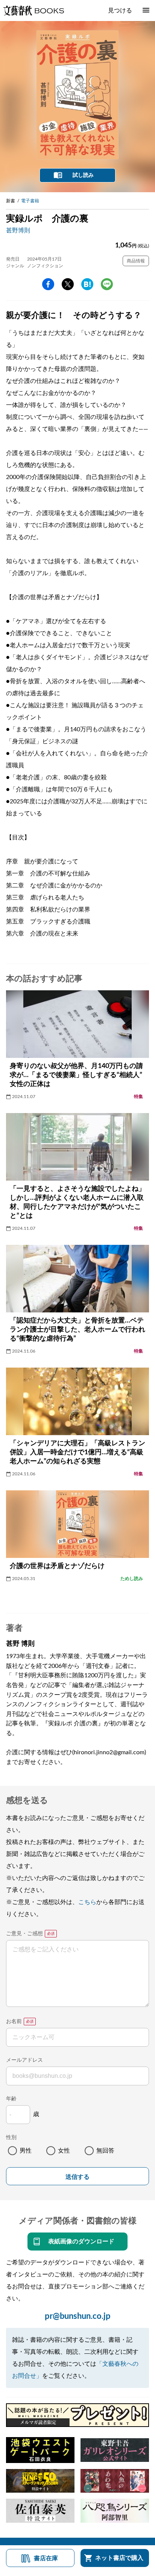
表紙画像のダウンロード (81, 2242)
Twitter (68, 284)
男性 (26, 2151)
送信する (77, 2177)
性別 (11, 2138)
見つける (120, 11)
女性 (64, 2151)
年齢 (11, 2099)
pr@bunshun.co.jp (78, 2316)
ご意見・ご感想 (24, 1934)
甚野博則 (18, 230)
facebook (48, 284)
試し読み (83, 175)
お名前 (14, 2022)
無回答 (105, 2151)
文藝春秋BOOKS (33, 11)
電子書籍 (30, 201)
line (107, 284)
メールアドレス (24, 2060)
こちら (87, 1902)
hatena (87, 284)
